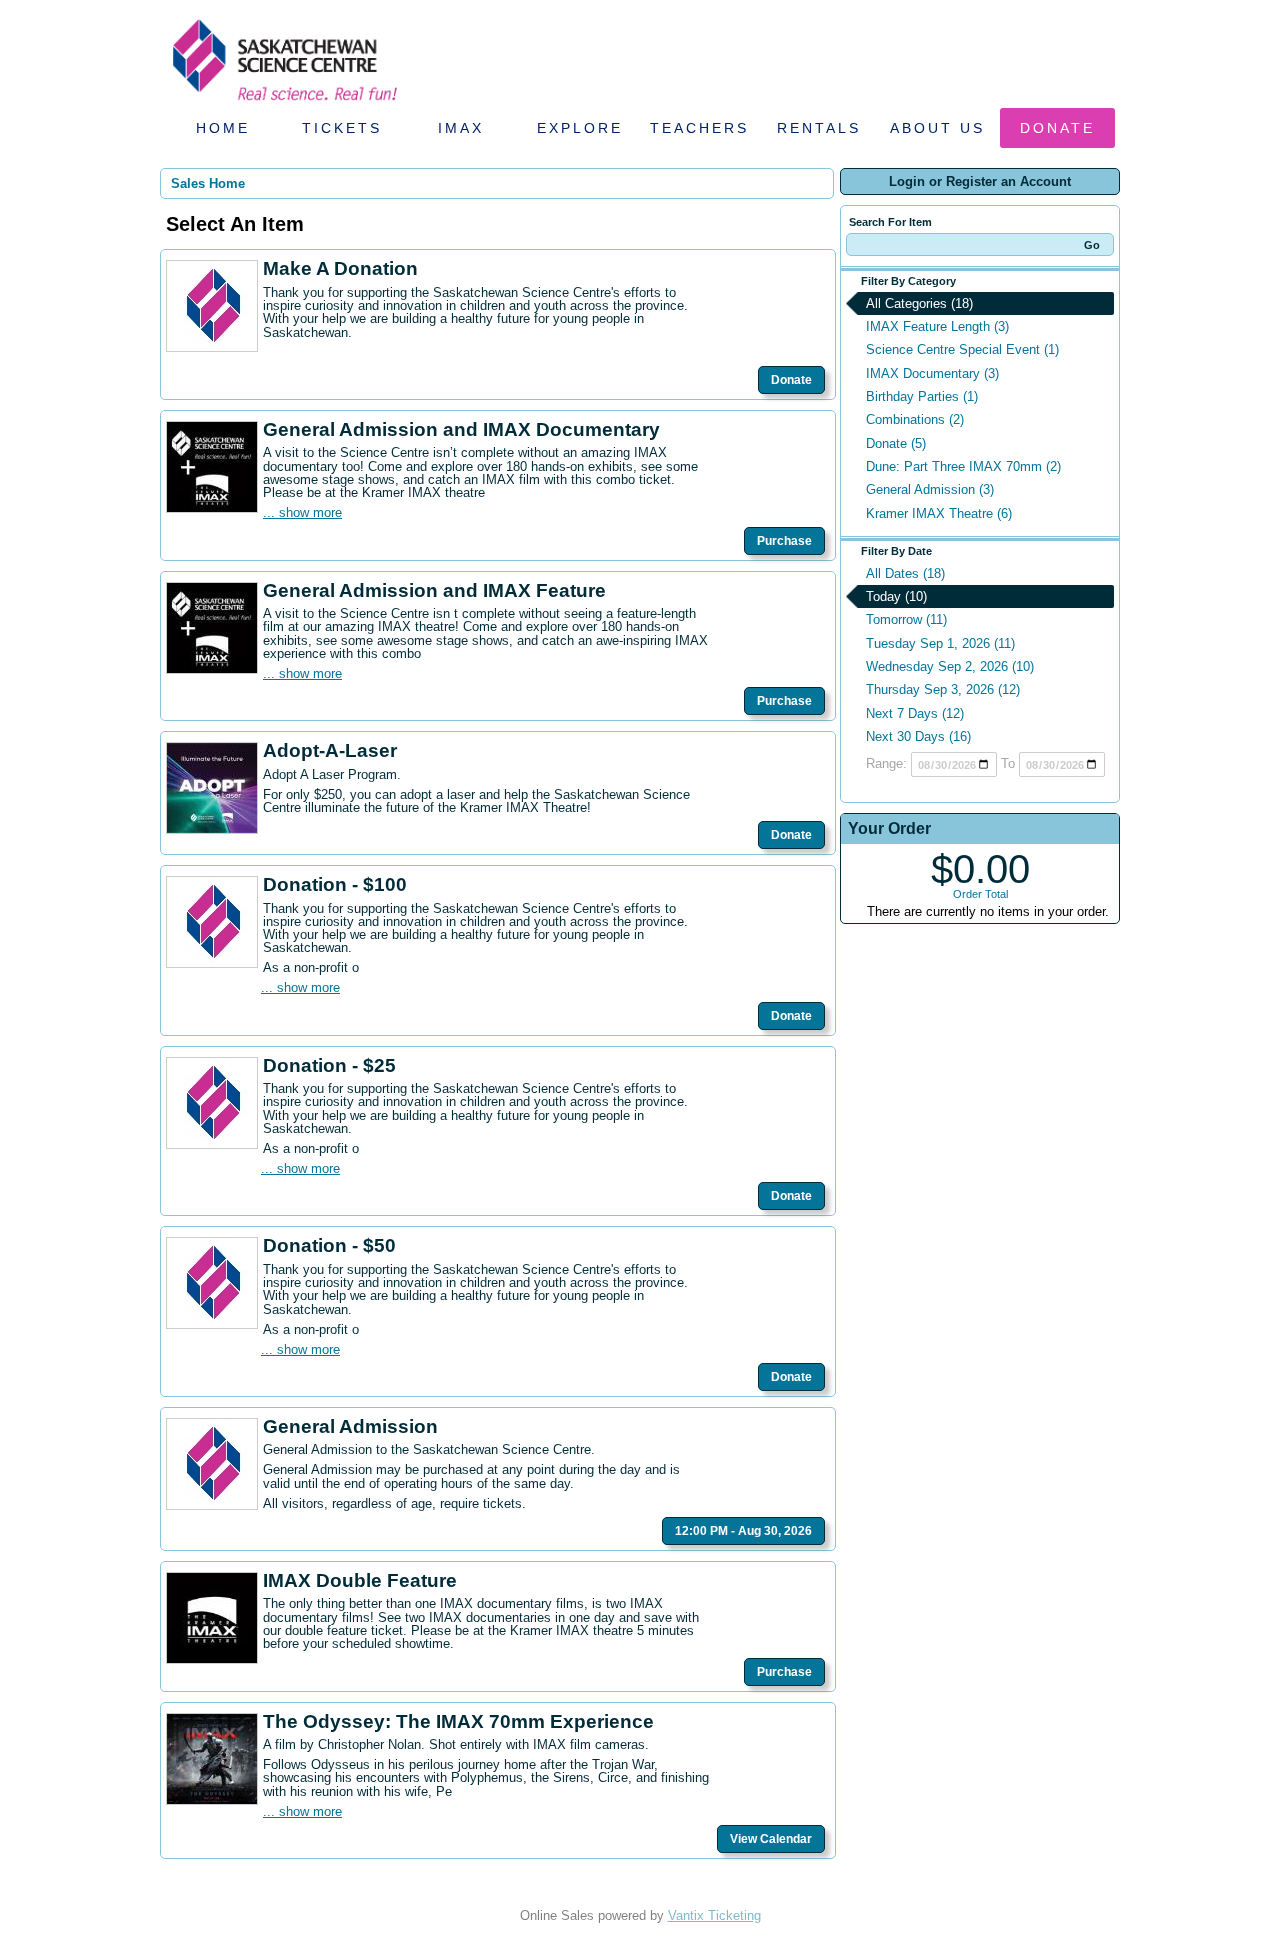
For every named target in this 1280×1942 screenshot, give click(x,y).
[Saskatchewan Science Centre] (283, 102)
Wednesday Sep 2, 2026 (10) (950, 666)
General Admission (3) (930, 489)
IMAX (461, 128)
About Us (937, 128)
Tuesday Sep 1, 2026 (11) (940, 643)
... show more (302, 512)
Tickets (342, 128)
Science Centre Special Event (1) (962, 349)
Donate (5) (896, 443)
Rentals (819, 128)
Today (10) (896, 596)
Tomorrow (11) (906, 619)
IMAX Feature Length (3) (937, 326)
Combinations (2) (915, 419)
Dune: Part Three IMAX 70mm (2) (963, 466)
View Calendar (771, 1839)
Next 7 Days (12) (915, 713)
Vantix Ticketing (714, 1915)
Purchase (784, 541)
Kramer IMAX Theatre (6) (939, 513)
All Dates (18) (905, 573)
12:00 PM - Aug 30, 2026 (743, 1531)
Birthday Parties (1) (922, 396)
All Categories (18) (919, 303)
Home (223, 128)
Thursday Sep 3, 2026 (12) (943, 689)
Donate (1057, 128)
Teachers (699, 128)
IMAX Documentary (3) (932, 373)
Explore (580, 128)
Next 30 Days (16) (918, 736)
